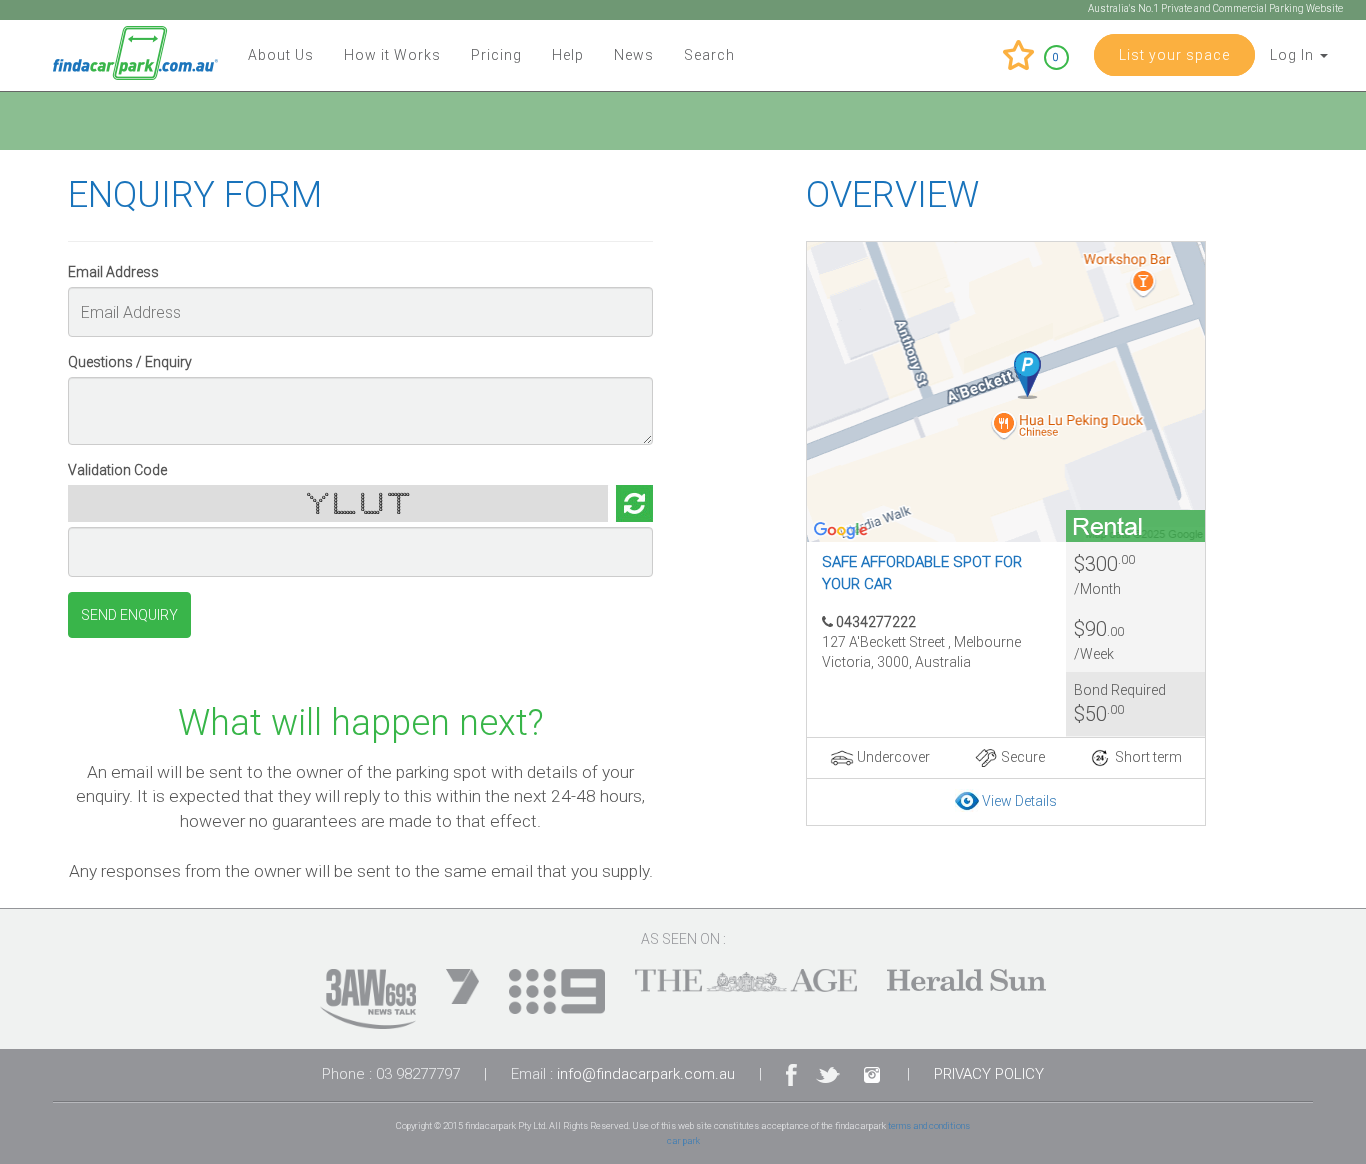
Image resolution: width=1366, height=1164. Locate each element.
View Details (1019, 801)
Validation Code (117, 470)
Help (568, 55)
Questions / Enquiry (130, 362)
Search (709, 55)
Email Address (113, 272)
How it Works (392, 55)
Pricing (496, 55)
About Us (281, 55)
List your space (1174, 55)
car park (683, 1140)
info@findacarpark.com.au (646, 1074)
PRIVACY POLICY (989, 1074)
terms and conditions (929, 1125)
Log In (1294, 55)
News (634, 55)
